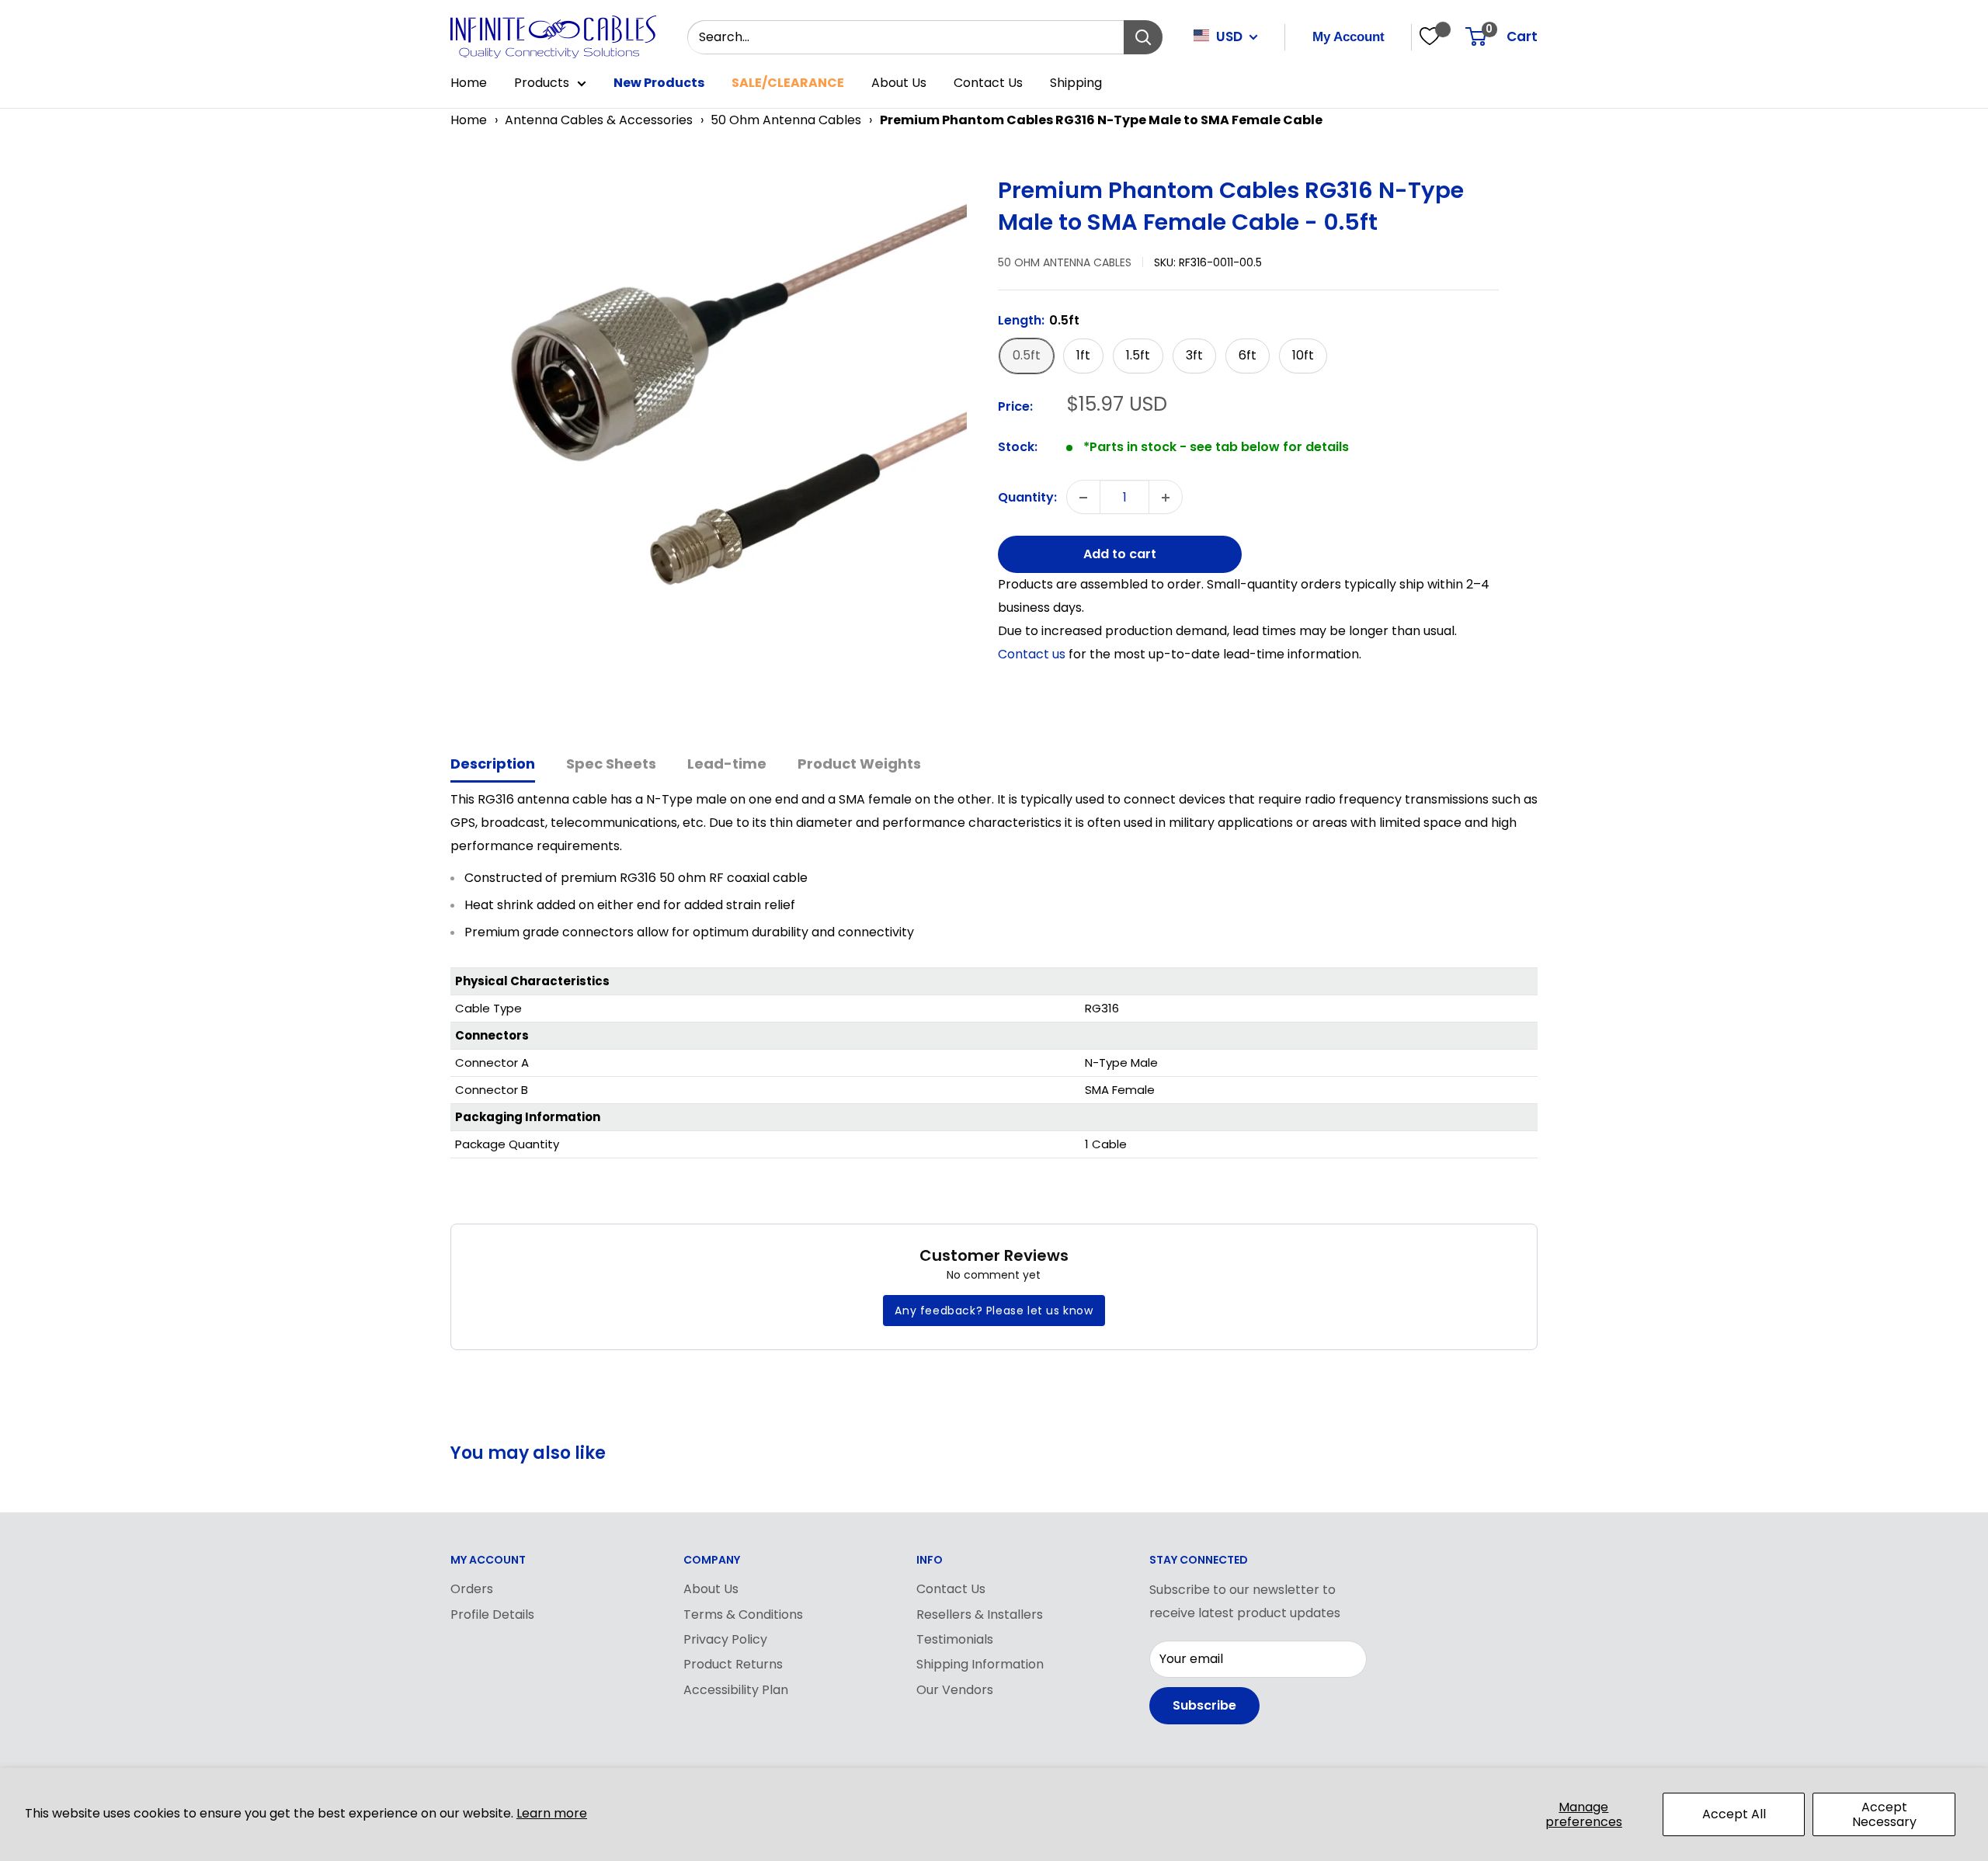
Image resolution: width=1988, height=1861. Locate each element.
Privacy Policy (725, 1639)
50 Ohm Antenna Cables (786, 120)
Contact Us (988, 83)
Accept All (1734, 1814)
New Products (659, 83)
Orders (472, 1589)
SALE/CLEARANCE (788, 83)
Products (542, 83)
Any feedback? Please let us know (994, 1311)
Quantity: (1027, 497)
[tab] (493, 765)
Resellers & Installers (980, 1614)
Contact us (1033, 654)
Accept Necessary (1884, 1814)
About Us (899, 83)
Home (469, 83)
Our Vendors (955, 1690)
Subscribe (1204, 1705)
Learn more (552, 1813)
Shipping (1076, 83)
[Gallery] (716, 434)
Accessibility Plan (736, 1690)
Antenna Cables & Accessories (599, 120)
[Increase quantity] (1166, 498)
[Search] (1143, 37)
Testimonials (955, 1639)
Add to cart (1120, 555)
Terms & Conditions (743, 1614)
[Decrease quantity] (1083, 498)
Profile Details (492, 1614)
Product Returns (733, 1664)
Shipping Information (980, 1664)
